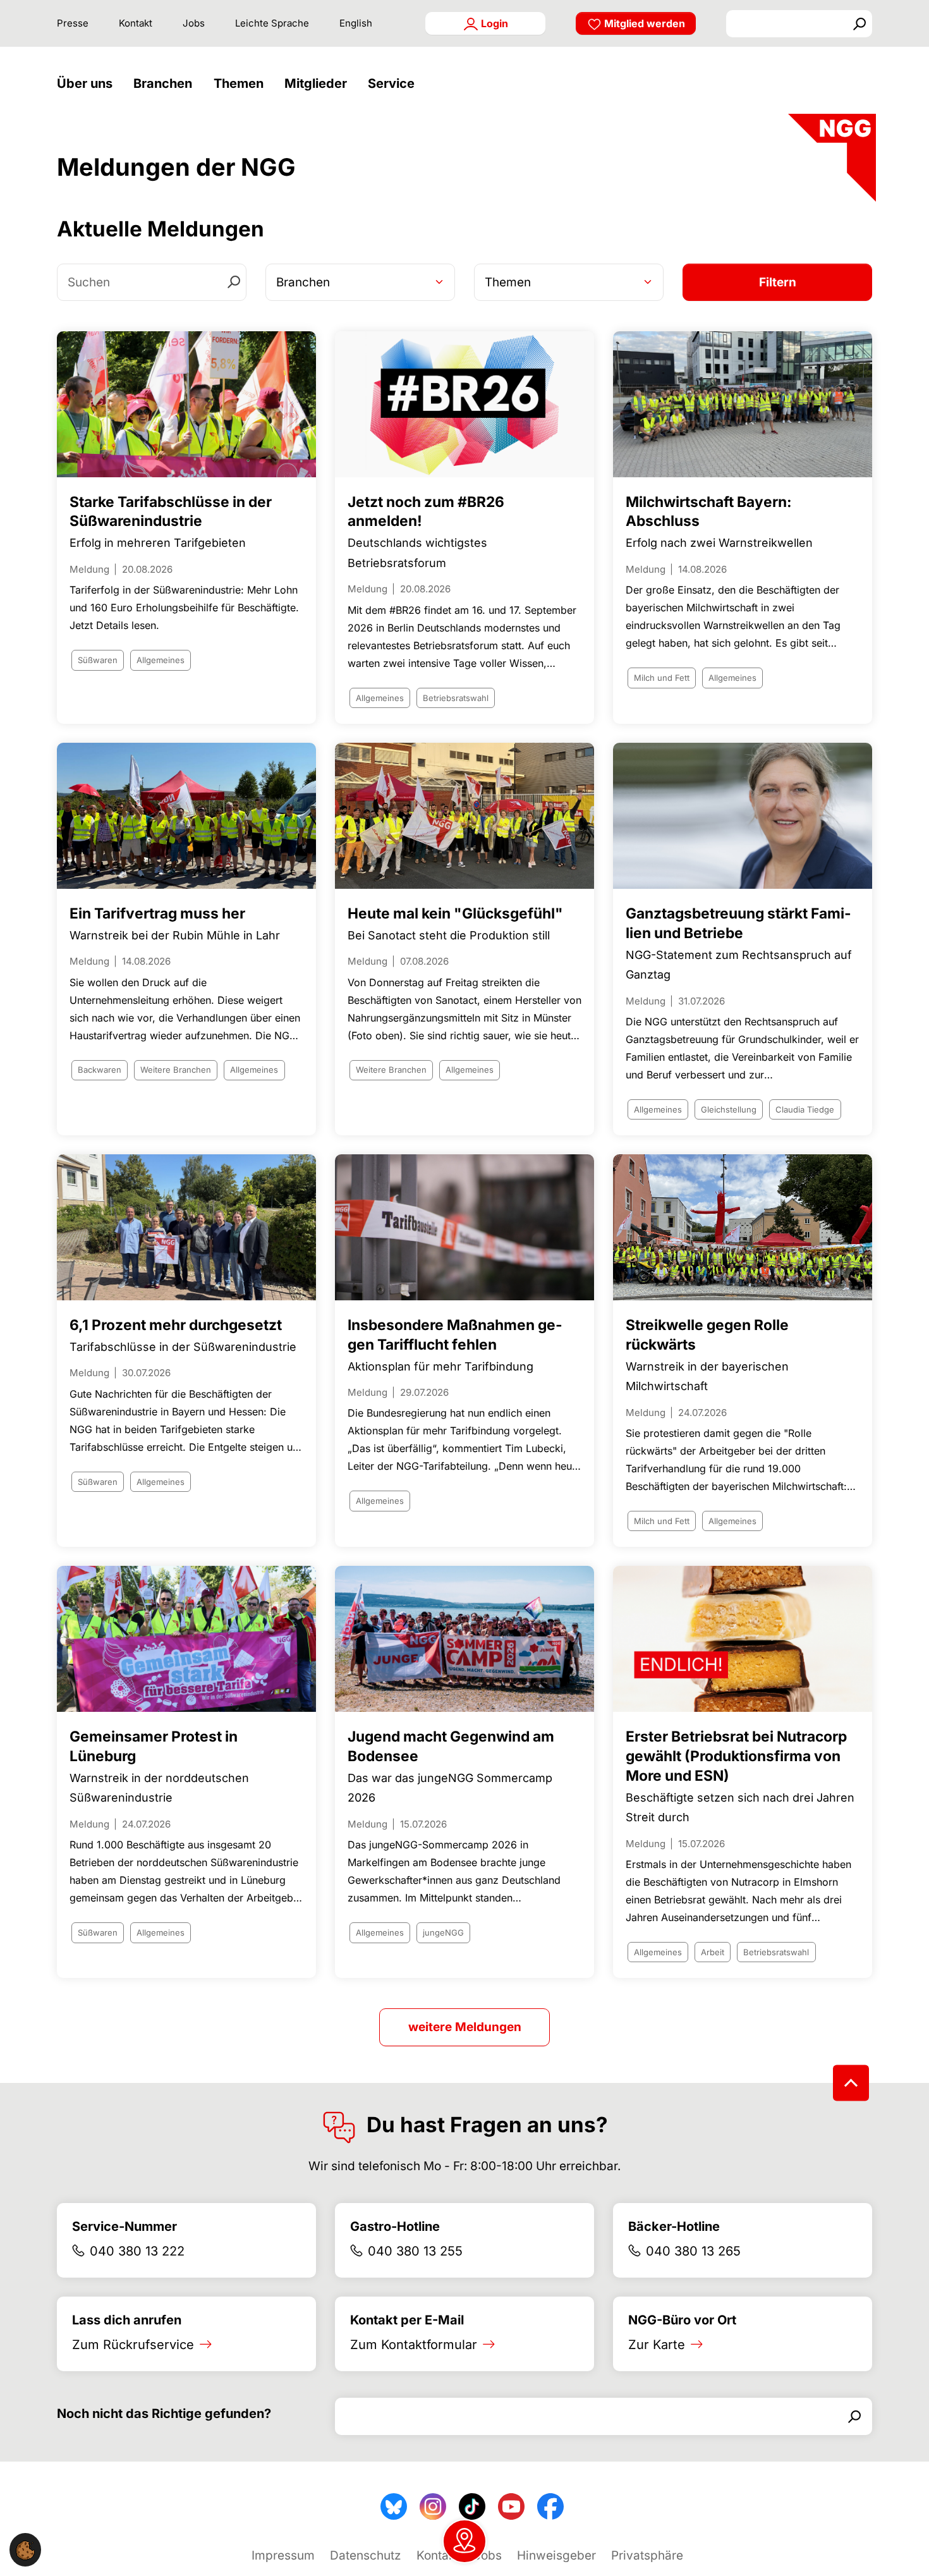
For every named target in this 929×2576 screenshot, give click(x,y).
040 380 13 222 (137, 2251)
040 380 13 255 (415, 2251)
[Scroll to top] (851, 2083)
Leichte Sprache (272, 23)
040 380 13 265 (693, 2251)
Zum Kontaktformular (414, 2345)
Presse (73, 23)
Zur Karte (657, 2345)
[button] (88, 84)
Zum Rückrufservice (133, 2345)
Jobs (194, 23)
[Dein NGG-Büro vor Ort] (464, 2541)
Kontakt (136, 23)
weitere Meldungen (465, 2027)
